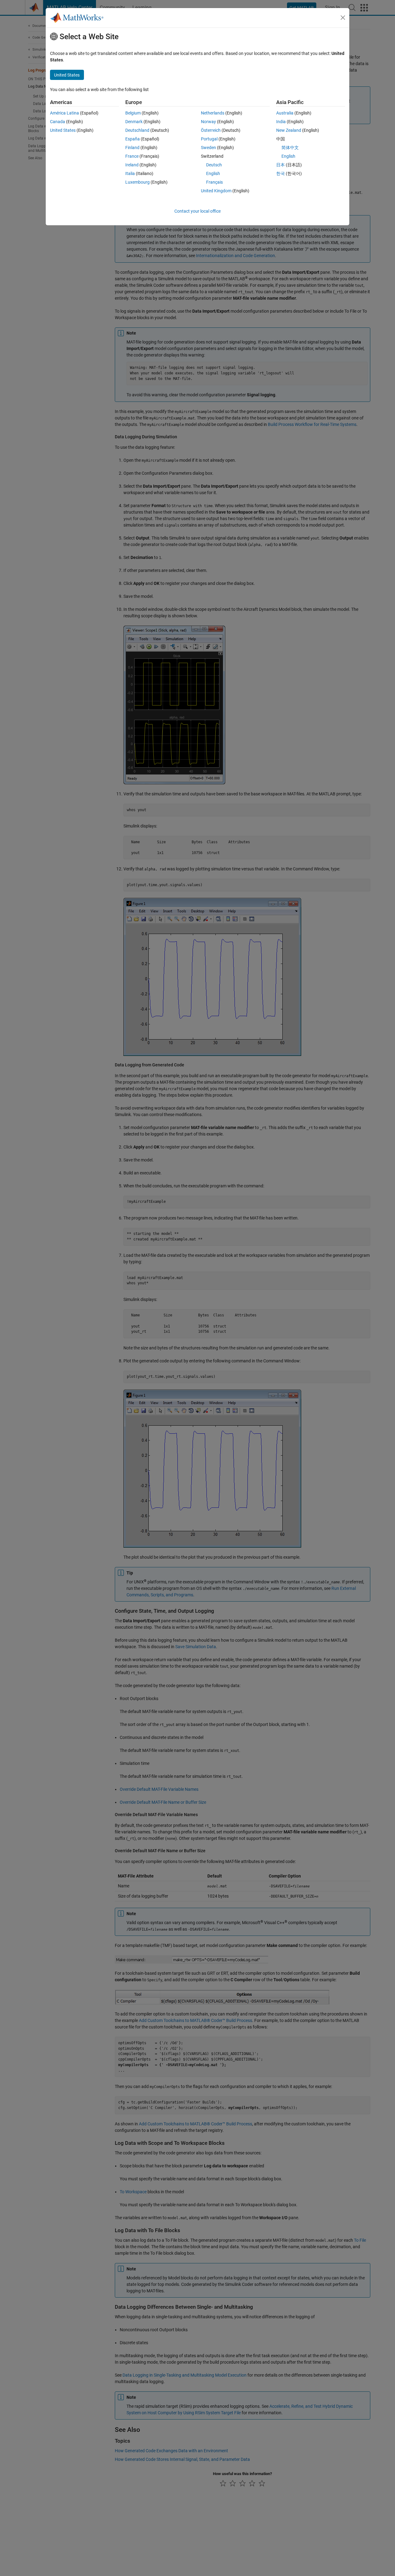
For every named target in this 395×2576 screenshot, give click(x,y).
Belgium (133, 113)
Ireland (132, 165)
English (213, 173)
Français (214, 182)
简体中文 (290, 148)
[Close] (343, 18)
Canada (58, 122)
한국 (281, 173)
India (281, 122)
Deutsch (214, 165)
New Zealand (289, 130)
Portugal (209, 139)
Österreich (211, 130)
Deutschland (137, 130)
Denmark (134, 122)
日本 (281, 165)
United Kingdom (216, 191)
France (132, 156)
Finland (132, 148)
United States (63, 130)
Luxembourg (137, 182)
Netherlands (213, 113)
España (133, 139)
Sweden (208, 148)
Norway (208, 122)
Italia (130, 173)
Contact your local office (197, 211)
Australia (285, 113)
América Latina (64, 113)
